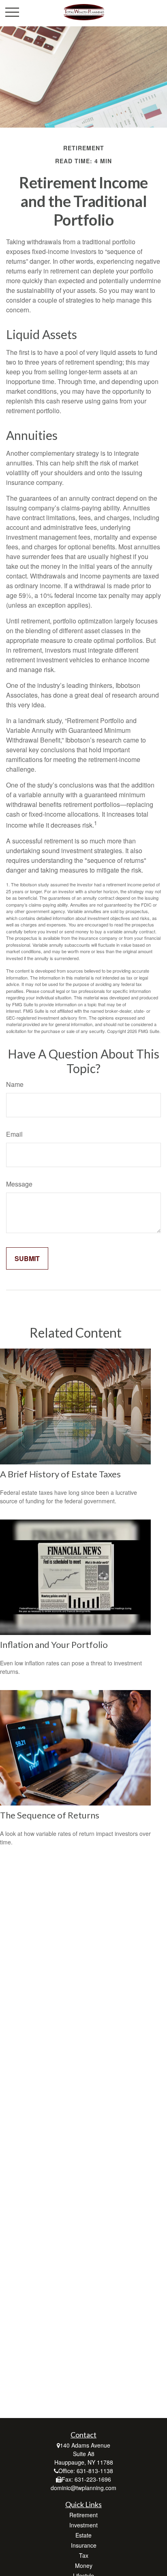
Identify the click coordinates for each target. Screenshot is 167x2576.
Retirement (83, 2515)
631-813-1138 (95, 2471)
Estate (83, 2535)
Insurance (84, 2545)
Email (14, 1134)
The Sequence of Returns (50, 1815)
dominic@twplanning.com (83, 2488)
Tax (84, 2555)
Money (84, 2565)
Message (19, 1184)
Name (15, 1084)
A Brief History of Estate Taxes (60, 1474)
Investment (83, 2525)
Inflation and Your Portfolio (54, 1644)
